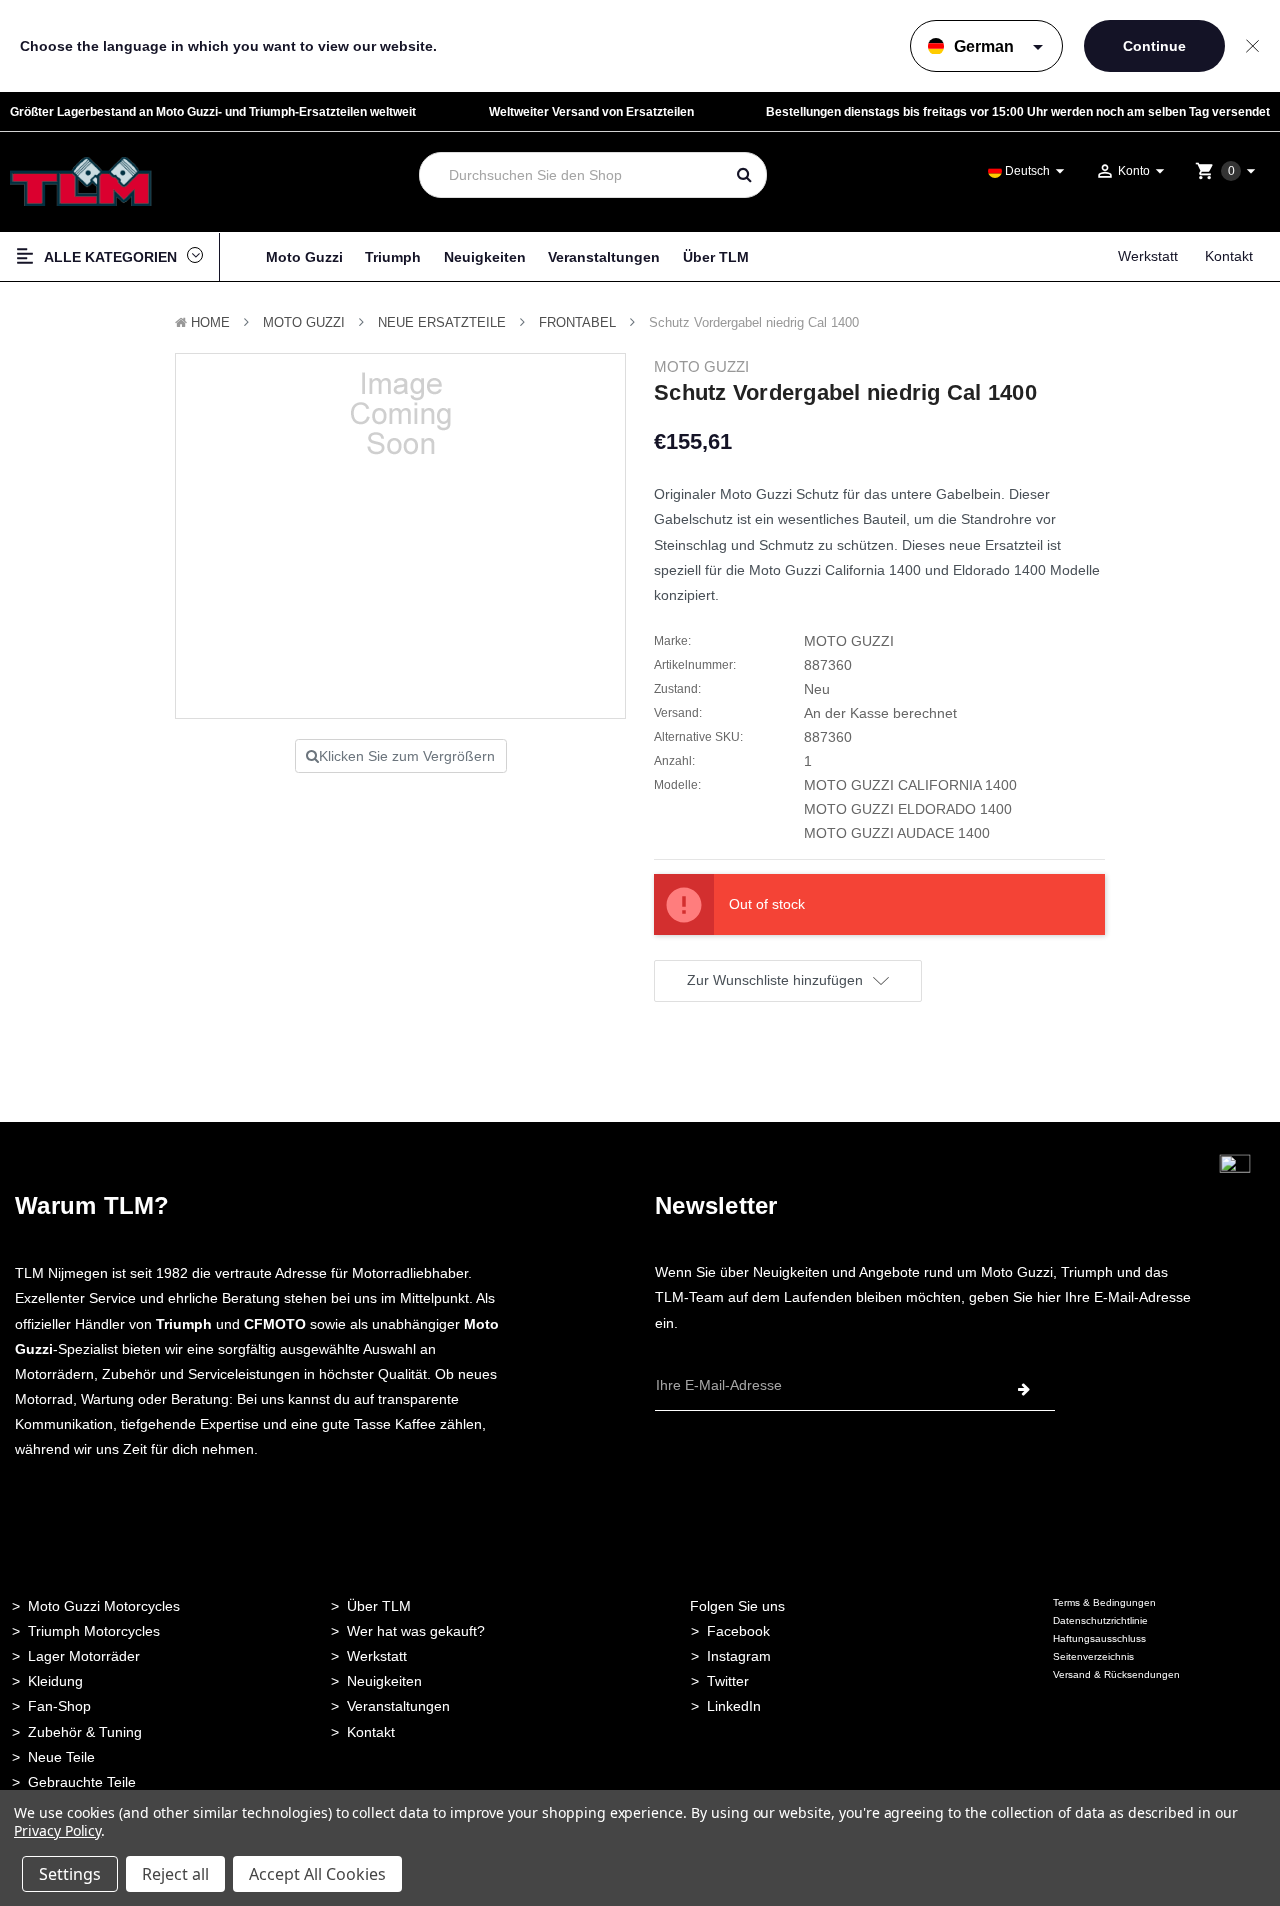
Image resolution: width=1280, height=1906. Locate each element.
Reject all (175, 1874)
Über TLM (716, 257)
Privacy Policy (57, 1830)
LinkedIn (734, 1706)
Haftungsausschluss (1099, 1638)
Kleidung (55, 1681)
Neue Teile (61, 1757)
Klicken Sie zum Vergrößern (407, 756)
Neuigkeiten (485, 257)
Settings (70, 1874)
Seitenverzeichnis (1093, 1656)
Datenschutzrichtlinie (1100, 1620)
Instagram (739, 1656)
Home (210, 322)
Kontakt (1229, 256)
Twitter (728, 1681)
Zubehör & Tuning (85, 1732)
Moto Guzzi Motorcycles (104, 1606)
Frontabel (577, 322)
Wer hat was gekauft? (416, 1631)
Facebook (738, 1631)
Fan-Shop (59, 1706)
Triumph (393, 257)
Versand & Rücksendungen (1116, 1674)
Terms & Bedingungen (1104, 1602)
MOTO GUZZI (304, 322)
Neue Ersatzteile (442, 322)
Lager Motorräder (84, 1656)
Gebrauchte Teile (82, 1782)
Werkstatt (1148, 256)
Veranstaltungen (604, 257)
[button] (1235, 1201)
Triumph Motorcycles (94, 1631)
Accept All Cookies (317, 1874)
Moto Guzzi (304, 257)
